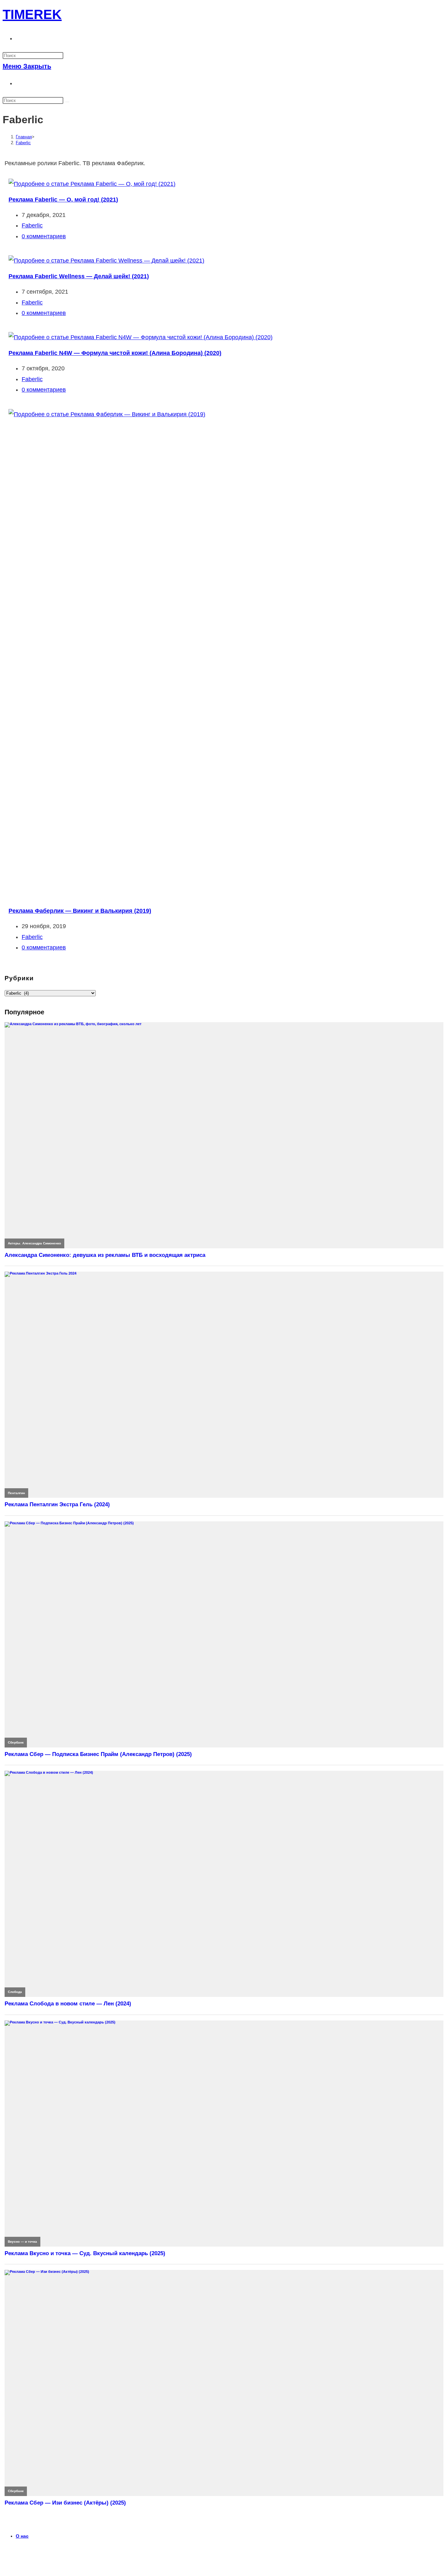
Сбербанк (16, 1742)
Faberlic (23, 143)
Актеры (14, 1243)
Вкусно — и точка (22, 2242)
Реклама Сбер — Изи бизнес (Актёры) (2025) (65, 2503)
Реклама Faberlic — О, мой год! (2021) (63, 200)
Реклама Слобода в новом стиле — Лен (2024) (68, 2004)
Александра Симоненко (42, 1243)
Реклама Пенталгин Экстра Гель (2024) (57, 1504)
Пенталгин (16, 1493)
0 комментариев (44, 236)
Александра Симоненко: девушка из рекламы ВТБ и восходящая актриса (105, 1255)
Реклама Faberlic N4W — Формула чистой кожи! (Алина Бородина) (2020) (115, 353)
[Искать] (67, 102)
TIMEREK (32, 14)
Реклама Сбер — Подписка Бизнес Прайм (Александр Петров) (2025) (98, 1754)
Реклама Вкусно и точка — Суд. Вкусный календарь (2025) (85, 2253)
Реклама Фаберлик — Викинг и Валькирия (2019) (80, 911)
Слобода (15, 1992)
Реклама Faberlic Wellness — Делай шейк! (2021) (79, 276)
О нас (22, 2536)
